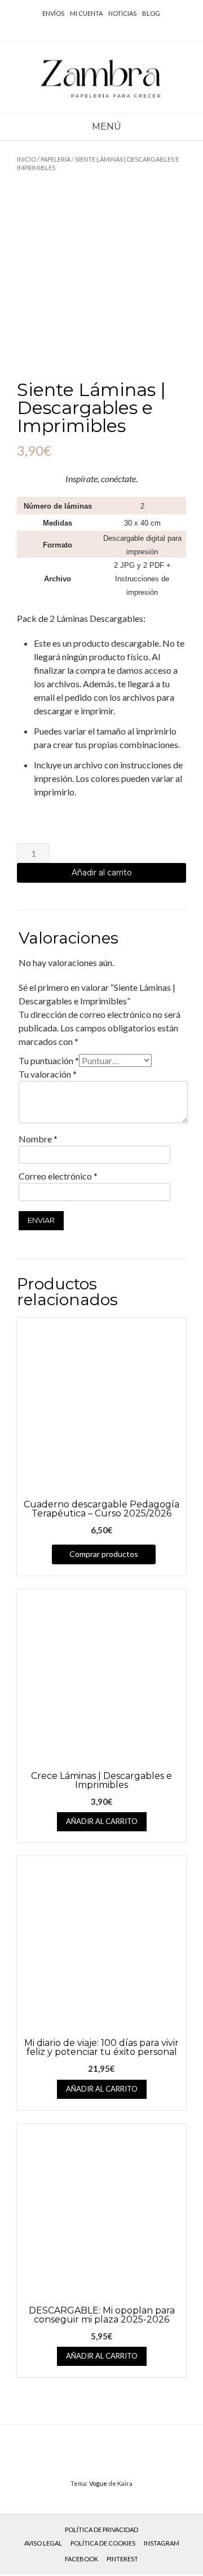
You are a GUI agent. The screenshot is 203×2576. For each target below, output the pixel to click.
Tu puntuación (49, 1060)
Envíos (53, 13)
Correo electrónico (58, 1176)
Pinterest (122, 2559)
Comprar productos (104, 1554)
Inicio (27, 159)
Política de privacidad (101, 2530)
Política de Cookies (103, 2543)
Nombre (38, 1139)
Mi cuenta (86, 13)
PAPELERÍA (56, 159)
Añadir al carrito (102, 873)
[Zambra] (101, 77)
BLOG (151, 13)
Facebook (81, 2559)
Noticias (122, 13)
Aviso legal (43, 2543)
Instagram (162, 2543)
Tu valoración (48, 1074)
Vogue (98, 2483)
